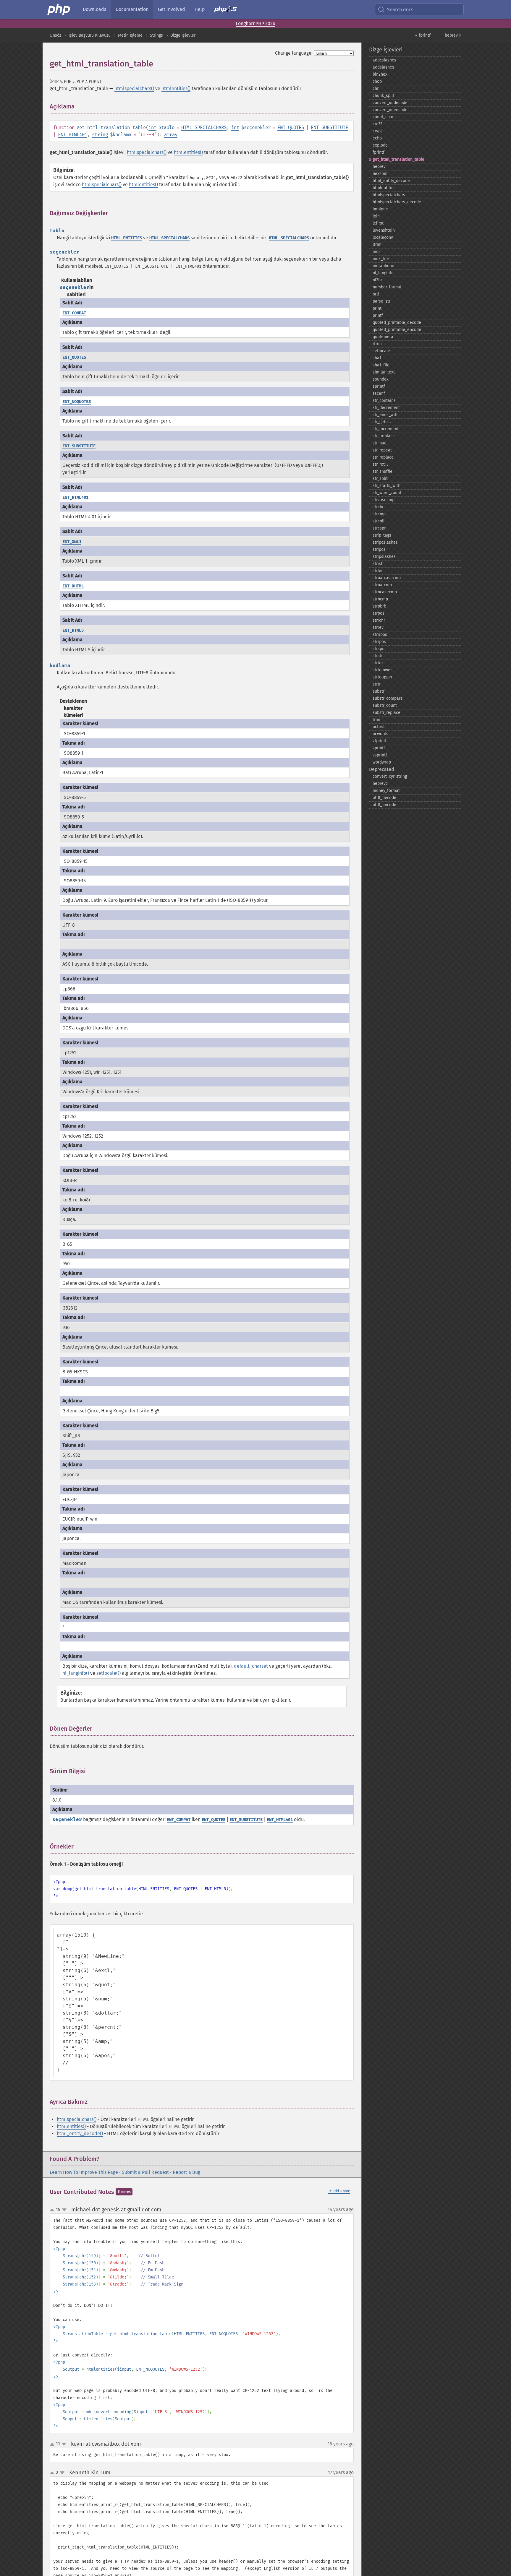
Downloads (94, 9)
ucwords (380, 734)
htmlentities (384, 188)
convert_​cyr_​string (390, 776)
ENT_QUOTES (291, 127)
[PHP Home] (59, 9)
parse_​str (381, 301)
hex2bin (380, 174)
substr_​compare (388, 698)
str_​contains (384, 401)
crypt (377, 131)
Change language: (294, 53)
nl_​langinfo (383, 273)
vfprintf (380, 741)
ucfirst (379, 727)
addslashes (383, 67)
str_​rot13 (381, 464)
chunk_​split (383, 96)
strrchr (379, 620)
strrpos (379, 642)
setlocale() (108, 1673)
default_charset (251, 1666)
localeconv (383, 237)
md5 (377, 252)
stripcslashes (385, 542)
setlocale (381, 351)
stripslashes (384, 557)
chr (376, 88)
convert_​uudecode (390, 103)
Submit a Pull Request (145, 2172)
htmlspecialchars (389, 195)
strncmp (380, 599)
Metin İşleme (130, 35)
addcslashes (384, 60)
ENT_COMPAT (74, 313)
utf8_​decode (384, 798)
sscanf (379, 393)
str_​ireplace (384, 436)
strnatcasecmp (387, 578)
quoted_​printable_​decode (397, 323)
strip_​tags (382, 535)
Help (200, 9)
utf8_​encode (384, 805)
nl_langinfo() (76, 1673)
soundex (381, 379)
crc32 (377, 124)
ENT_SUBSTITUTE (329, 127)
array (171, 135)
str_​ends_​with (386, 415)
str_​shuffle (383, 471)
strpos (379, 613)
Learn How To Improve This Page (84, 2172)
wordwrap (382, 762)
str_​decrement (386, 408)
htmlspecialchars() (134, 88)
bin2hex (380, 74)
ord (376, 294)
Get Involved (172, 9)
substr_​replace (387, 713)
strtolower (382, 670)
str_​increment (386, 429)
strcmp (379, 514)
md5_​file (381, 259)
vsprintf (380, 755)
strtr (377, 684)
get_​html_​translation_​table (398, 159)
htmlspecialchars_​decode (397, 202)
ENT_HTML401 (73, 135)
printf (378, 315)
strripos (380, 635)
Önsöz (55, 35)
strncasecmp (385, 592)
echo (377, 138)
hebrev (379, 167)
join (376, 216)
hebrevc (380, 783)
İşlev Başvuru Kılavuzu (90, 35)
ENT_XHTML (73, 586)
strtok (378, 663)
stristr (378, 564)
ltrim (377, 245)
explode (380, 145)
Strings (156, 35)
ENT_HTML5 (73, 630)
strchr (378, 507)
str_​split (380, 479)
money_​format (386, 791)
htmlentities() (176, 88)
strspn (379, 649)
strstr (378, 656)
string (100, 135)
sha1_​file (381, 365)
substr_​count (385, 705)
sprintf (379, 386)
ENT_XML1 (72, 542)
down (64, 2210)
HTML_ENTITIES (127, 238)
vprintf (379, 748)
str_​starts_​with (387, 486)
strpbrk (379, 606)
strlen (378, 571)
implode (380, 209)
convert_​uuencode (390, 110)
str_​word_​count (387, 493)
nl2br (377, 280)
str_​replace (383, 457)
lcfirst (378, 223)
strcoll (379, 521)
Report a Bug (186, 2172)
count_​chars (384, 117)
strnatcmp (382, 585)
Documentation (132, 9)
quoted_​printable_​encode (397, 330)
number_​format (387, 287)
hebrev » (453, 35)
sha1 (377, 358)
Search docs (400, 10)
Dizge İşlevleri (183, 35)
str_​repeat (382, 450)
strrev (378, 627)
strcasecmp (384, 500)
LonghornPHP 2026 (256, 23)
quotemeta (383, 337)
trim (376, 720)
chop (377, 81)
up (53, 2210)
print (377, 308)
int (152, 127)
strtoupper (383, 677)
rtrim (377, 344)
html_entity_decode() (80, 2134)
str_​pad (380, 443)
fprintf (379, 152)
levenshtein (384, 230)
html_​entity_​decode (391, 181)
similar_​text (384, 372)
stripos (379, 549)
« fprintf (423, 35)
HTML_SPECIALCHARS (204, 127)
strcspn (380, 528)
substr (379, 691)
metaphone (383, 266)
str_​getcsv (382, 422)
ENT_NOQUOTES (77, 402)
